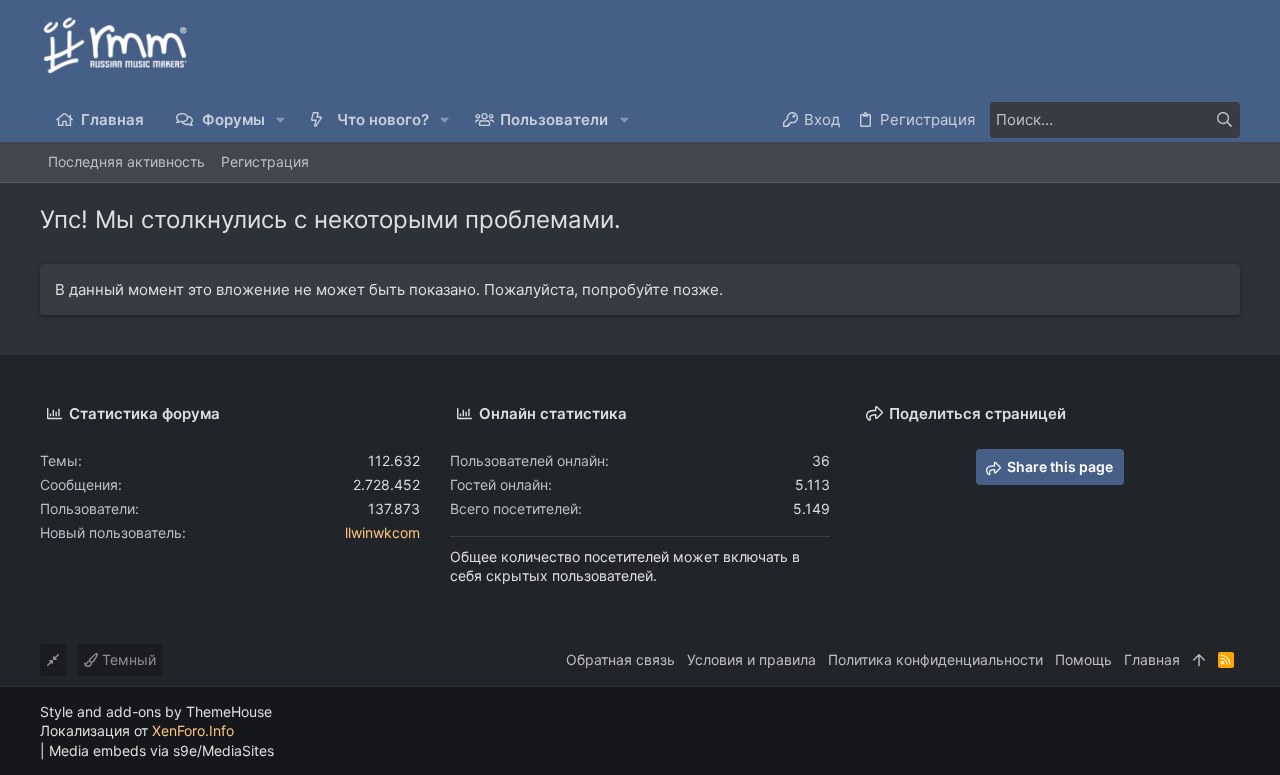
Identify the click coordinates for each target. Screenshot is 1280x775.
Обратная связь (620, 659)
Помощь (1083, 659)
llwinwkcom (382, 532)
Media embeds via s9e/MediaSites (161, 750)
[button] (281, 119)
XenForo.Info (193, 730)
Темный (127, 659)
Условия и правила (751, 659)
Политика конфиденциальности (935, 659)
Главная (1152, 659)
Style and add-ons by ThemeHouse (156, 711)
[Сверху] (1199, 660)
